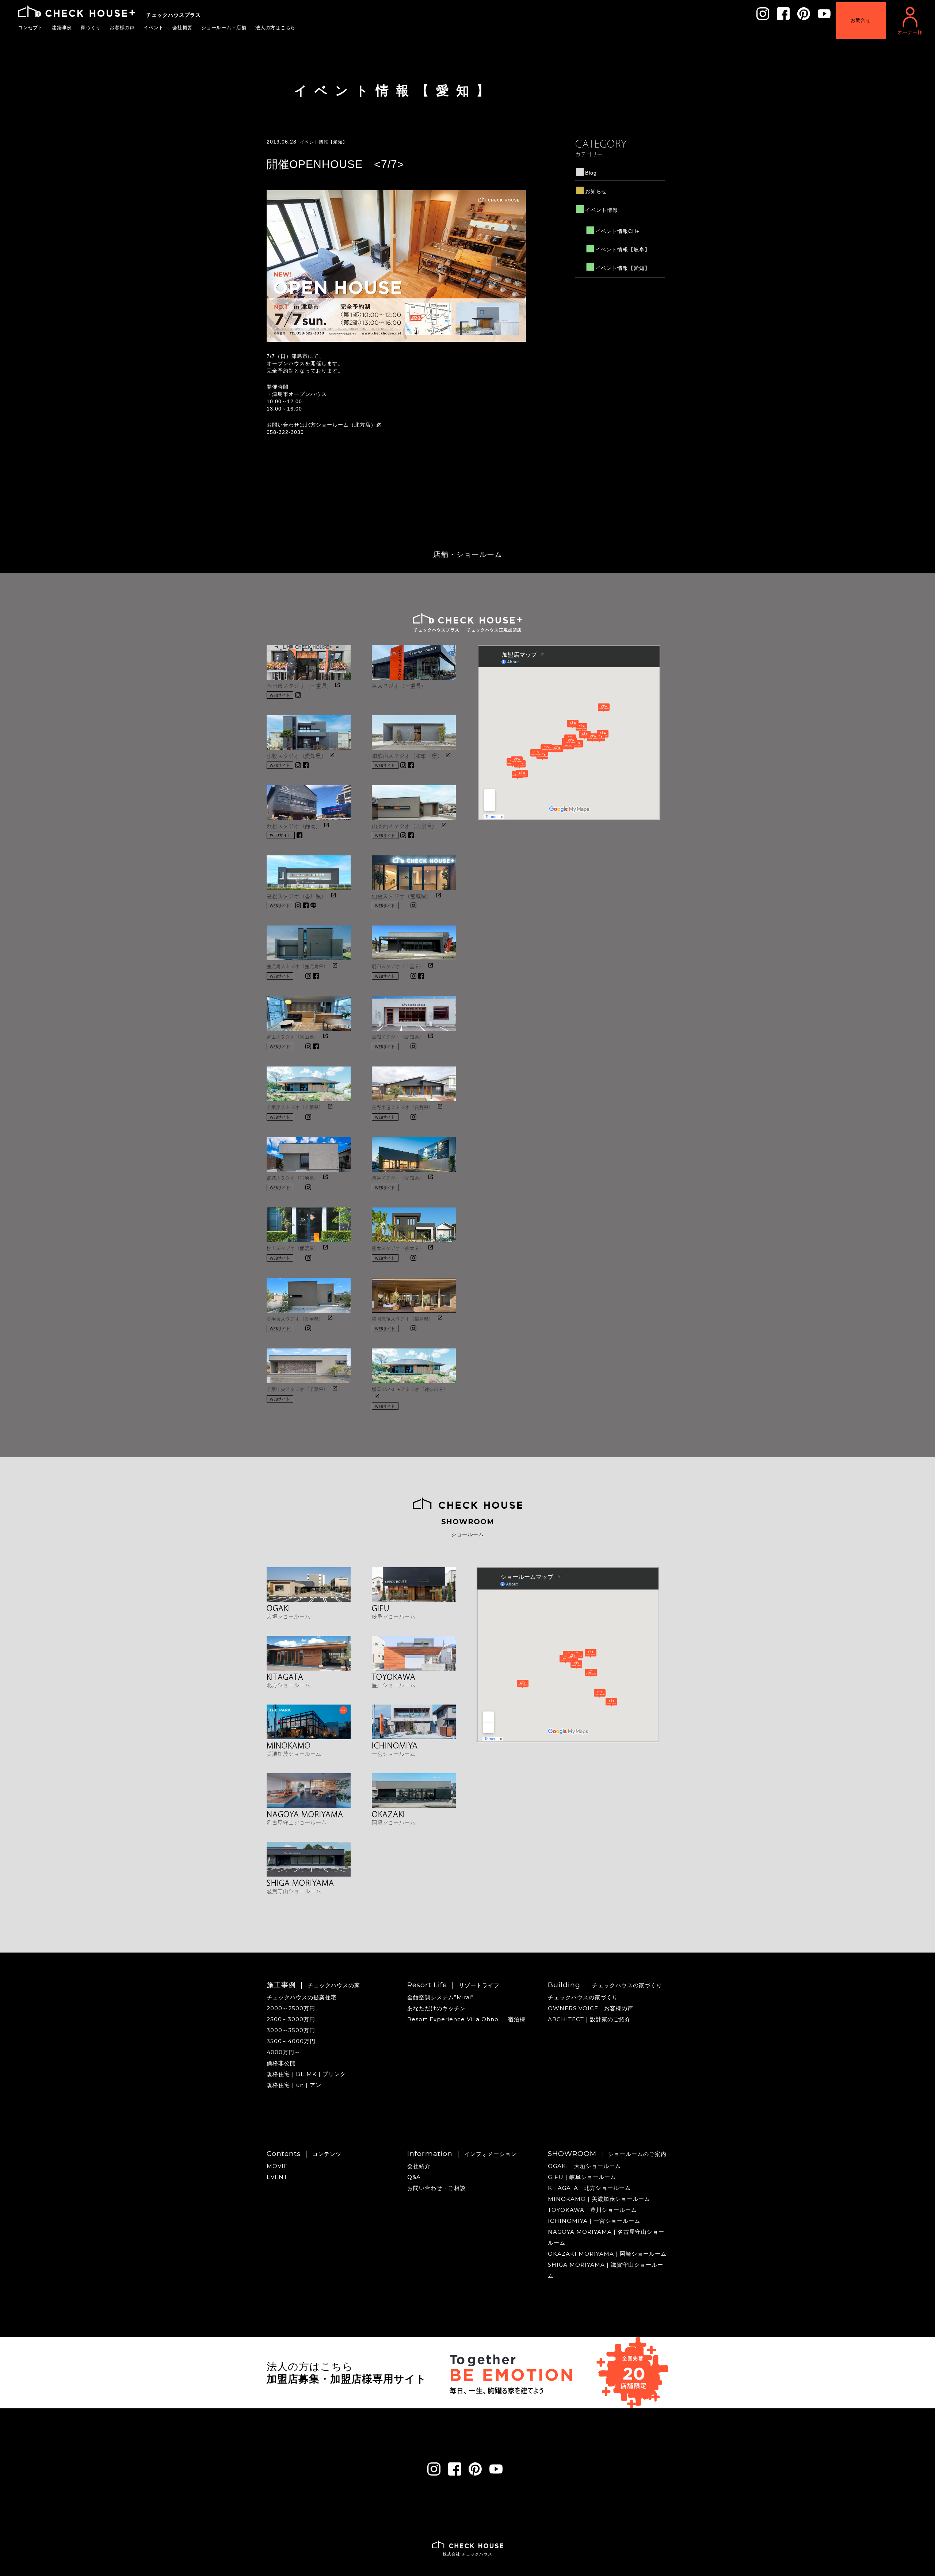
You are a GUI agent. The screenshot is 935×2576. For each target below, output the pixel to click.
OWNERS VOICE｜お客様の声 (591, 2008)
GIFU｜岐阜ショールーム (582, 2177)
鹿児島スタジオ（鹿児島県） (297, 966)
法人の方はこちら (276, 27)
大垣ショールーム (289, 1616)
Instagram (298, 695)
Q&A (414, 2177)
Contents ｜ (304, 2154)
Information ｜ (462, 2154)
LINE (313, 905)
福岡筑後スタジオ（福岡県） (403, 1318)
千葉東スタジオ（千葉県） (295, 1107)
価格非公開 (281, 2063)
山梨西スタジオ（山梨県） (405, 825)
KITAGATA (285, 1676)
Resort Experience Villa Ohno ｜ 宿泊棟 (466, 2019)
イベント (154, 27)
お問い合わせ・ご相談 (436, 2188)
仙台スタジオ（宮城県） (402, 896)
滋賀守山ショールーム (294, 1890)
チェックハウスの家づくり (583, 1997)
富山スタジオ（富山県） (293, 1037)
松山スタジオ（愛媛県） (293, 1248)
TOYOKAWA (394, 1676)
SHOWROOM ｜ (607, 2154)
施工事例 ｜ (313, 1985)
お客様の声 (122, 27)
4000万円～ (283, 2052)
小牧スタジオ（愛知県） (297, 755)
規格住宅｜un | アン (294, 2085)
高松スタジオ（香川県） (297, 896)
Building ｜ (605, 1985)
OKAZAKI (388, 1813)
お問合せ (861, 20)
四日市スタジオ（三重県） (299, 685)
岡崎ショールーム (394, 1822)
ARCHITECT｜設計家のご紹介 (589, 2019)
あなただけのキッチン (436, 2008)
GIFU (381, 1607)
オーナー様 (910, 32)
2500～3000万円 (291, 2019)
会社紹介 (419, 2166)
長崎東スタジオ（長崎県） (295, 1318)
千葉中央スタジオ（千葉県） (297, 1389)
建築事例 (62, 27)
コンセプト (31, 27)
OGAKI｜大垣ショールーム (584, 2166)
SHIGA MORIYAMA (300, 1882)
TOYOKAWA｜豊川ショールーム (592, 2210)
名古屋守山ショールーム (297, 1822)
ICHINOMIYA (395, 1745)
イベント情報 (602, 210)
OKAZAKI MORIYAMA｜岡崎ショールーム (607, 2254)
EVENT (277, 2177)
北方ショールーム (289, 1684)
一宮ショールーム (394, 1753)
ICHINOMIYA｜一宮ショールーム (594, 2221)
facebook (306, 765)
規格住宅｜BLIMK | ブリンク (306, 2074)
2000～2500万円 (291, 2008)
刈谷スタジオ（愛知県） (398, 1178)
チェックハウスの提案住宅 (302, 1997)
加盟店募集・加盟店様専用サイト (347, 2379)
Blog (591, 173)
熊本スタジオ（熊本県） (398, 1248)
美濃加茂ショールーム (294, 1753)
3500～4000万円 (291, 2041)
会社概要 (183, 27)
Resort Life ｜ (453, 1985)
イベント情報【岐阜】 (623, 249)
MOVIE (277, 2166)
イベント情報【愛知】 (395, 90)
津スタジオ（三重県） (399, 685)
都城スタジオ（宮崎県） (293, 1178)
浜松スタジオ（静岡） (294, 825)
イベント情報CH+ (617, 231)
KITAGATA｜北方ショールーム (589, 2188)
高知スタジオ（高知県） (398, 1037)
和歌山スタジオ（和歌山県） (407, 755)
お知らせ (596, 191)
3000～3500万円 (291, 2030)
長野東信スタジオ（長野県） (403, 1107)
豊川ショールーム (394, 1684)
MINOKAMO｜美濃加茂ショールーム (599, 2199)
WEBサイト (280, 695)
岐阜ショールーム (394, 1616)
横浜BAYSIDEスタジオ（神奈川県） (410, 1389)
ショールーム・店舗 (224, 27)
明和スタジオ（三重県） (398, 966)
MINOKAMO (289, 1745)
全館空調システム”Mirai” (440, 1997)
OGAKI (278, 1607)
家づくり (91, 27)
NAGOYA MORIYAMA (305, 1813)
